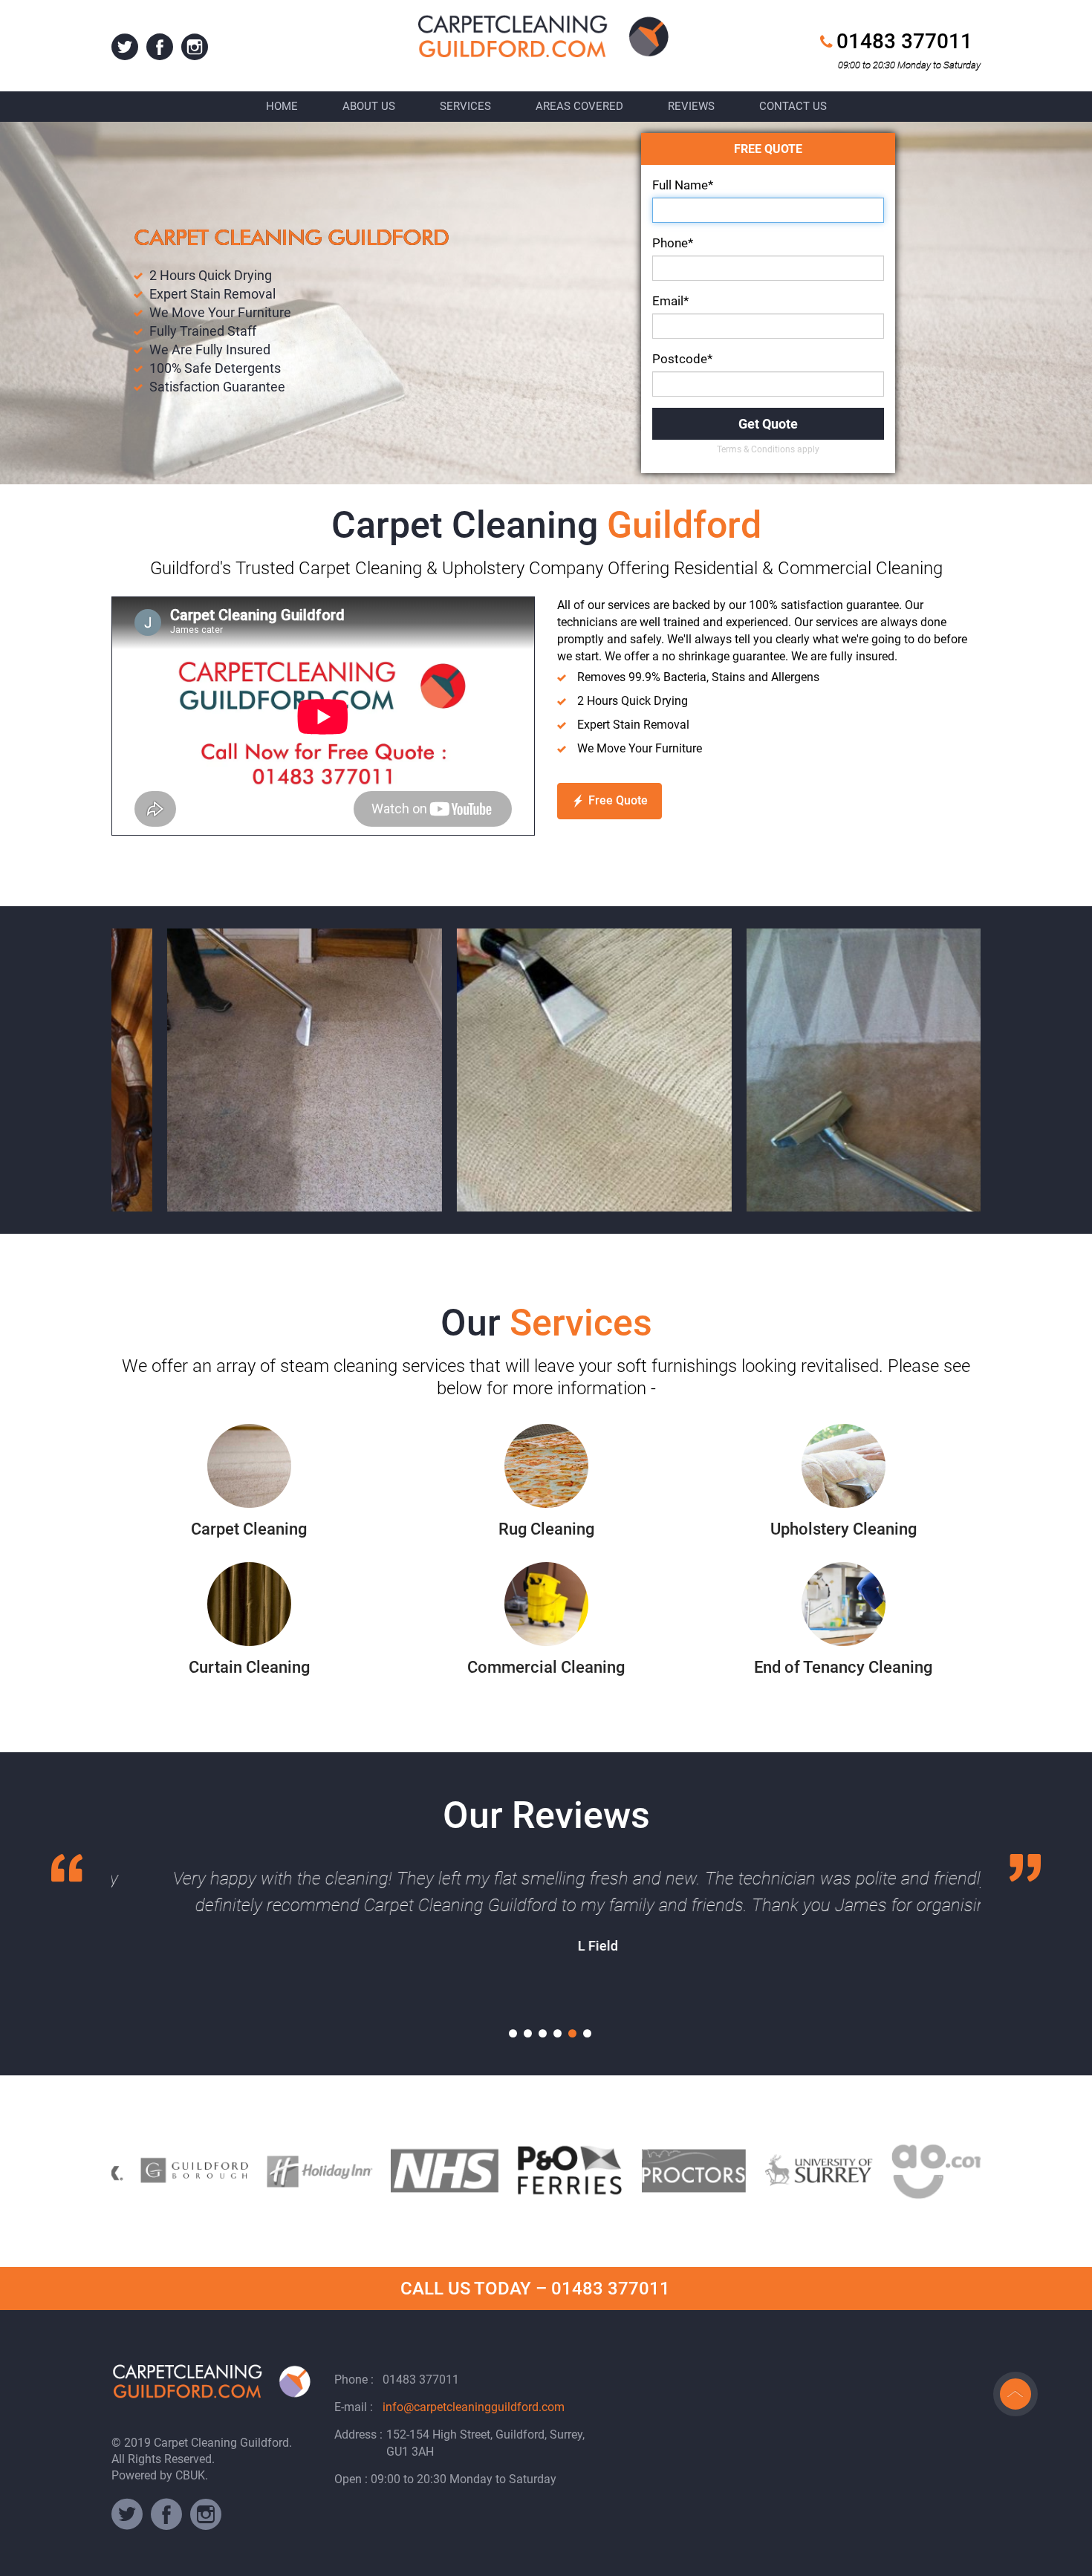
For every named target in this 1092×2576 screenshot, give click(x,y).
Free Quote (618, 800)
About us (369, 106)
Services (465, 106)
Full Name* (683, 185)
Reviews (691, 106)
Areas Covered (579, 106)
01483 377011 (904, 41)
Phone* (673, 243)
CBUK (190, 2475)
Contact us (793, 106)
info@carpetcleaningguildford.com (474, 2407)
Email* (670, 301)
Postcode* (682, 359)
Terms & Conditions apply (768, 449)
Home (282, 106)
